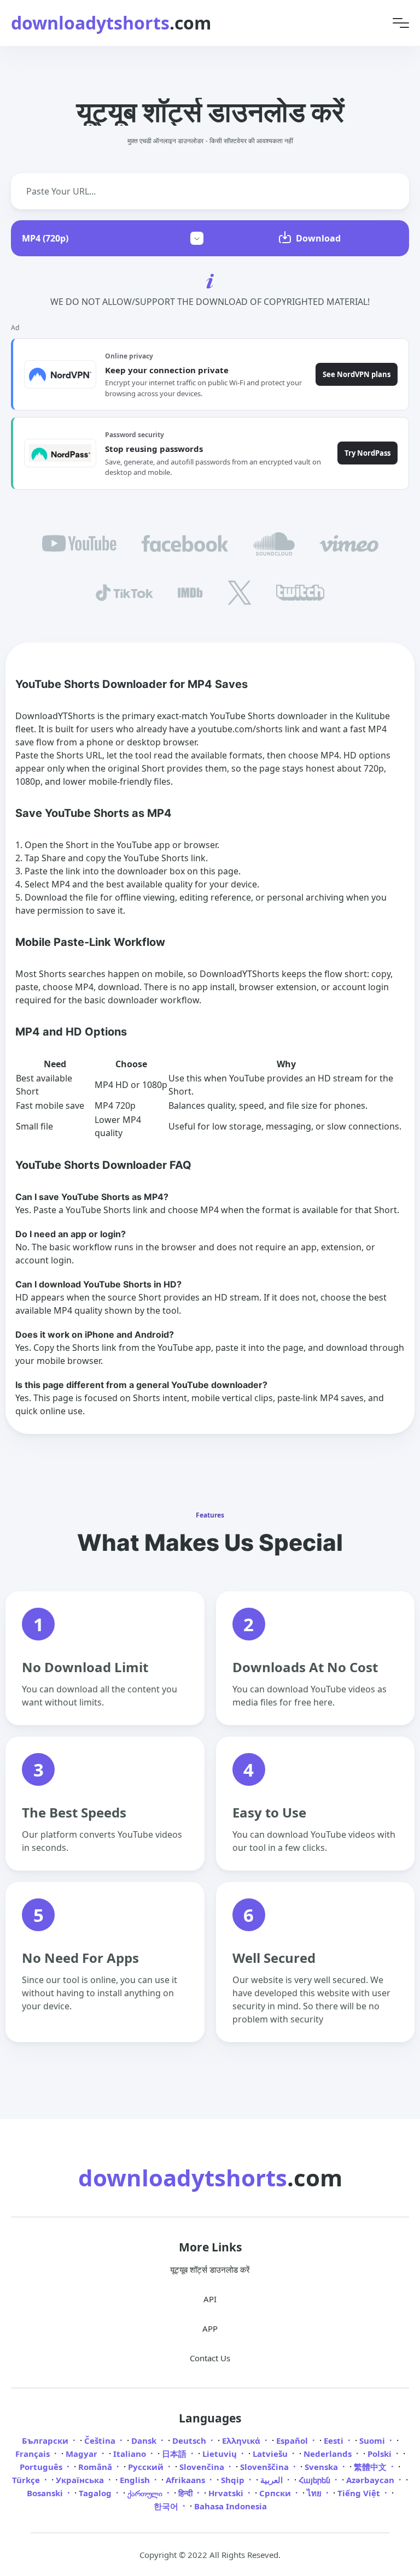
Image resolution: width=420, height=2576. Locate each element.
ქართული (146, 2493)
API (210, 2299)
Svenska (322, 2467)
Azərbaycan (371, 2480)
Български (46, 2440)
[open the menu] (401, 23)
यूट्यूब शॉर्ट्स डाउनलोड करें (210, 2269)
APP (210, 2328)
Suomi (373, 2440)
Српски (276, 2493)
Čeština (101, 2440)
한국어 (167, 2506)
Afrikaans (186, 2480)
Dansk (145, 2440)
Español (293, 2440)
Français (34, 2454)
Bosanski (46, 2493)
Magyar (83, 2454)
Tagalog (96, 2493)
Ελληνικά (242, 2440)
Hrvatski (227, 2493)
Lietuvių (221, 2454)
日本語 (175, 2454)
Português (42, 2467)
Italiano (131, 2454)
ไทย (315, 2493)
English (136, 2480)
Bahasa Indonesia (231, 2506)
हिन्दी (186, 2493)
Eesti (335, 2440)
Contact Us (210, 2358)
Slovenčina (203, 2467)
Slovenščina (266, 2467)
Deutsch (190, 2440)
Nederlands (329, 2454)
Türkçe (27, 2480)
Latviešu (271, 2454)
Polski (381, 2454)
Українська (81, 2480)
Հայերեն (316, 2480)
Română (96, 2467)
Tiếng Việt (360, 2493)
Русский (147, 2467)
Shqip (234, 2480)
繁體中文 (371, 2467)
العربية (273, 2480)
